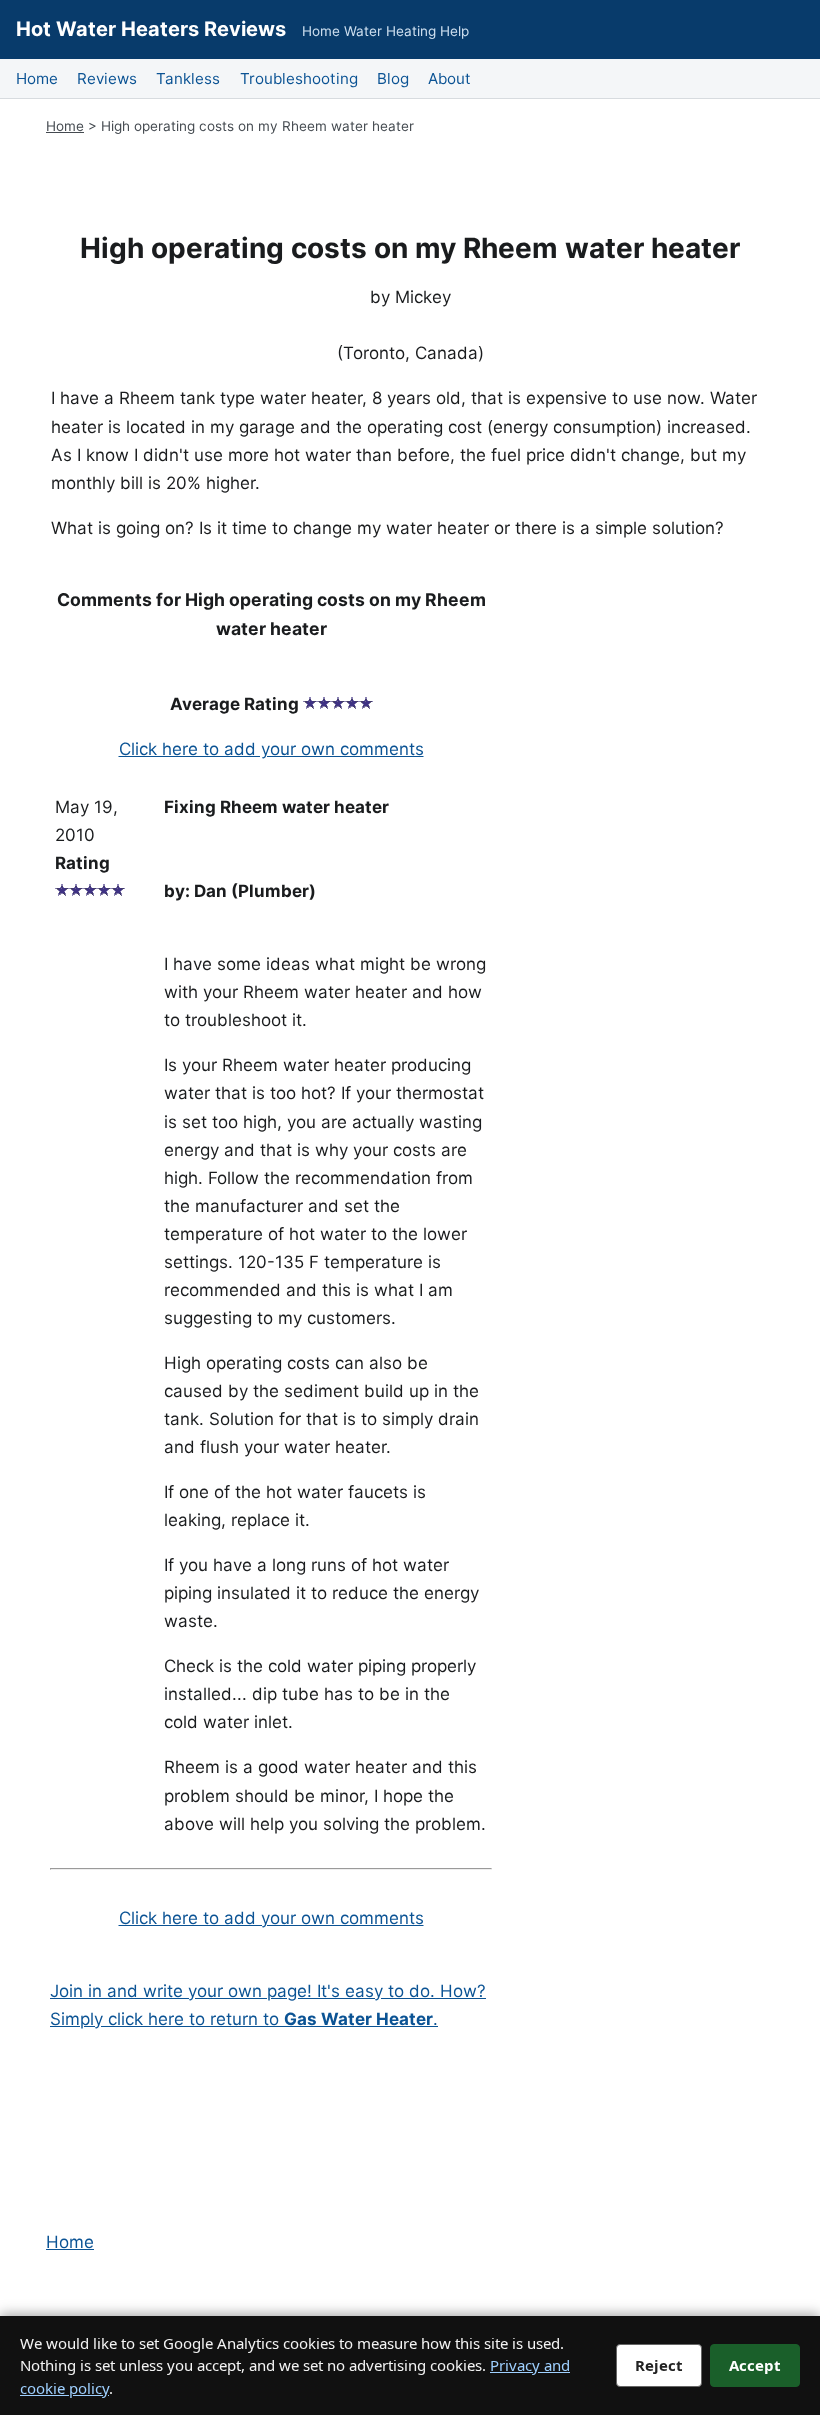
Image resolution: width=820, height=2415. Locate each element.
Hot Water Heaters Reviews (151, 29)
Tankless (188, 78)
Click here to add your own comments (271, 749)
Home (37, 78)
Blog (393, 78)
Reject (659, 2365)
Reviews (107, 78)
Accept (755, 2365)
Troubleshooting (299, 78)
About (449, 78)
